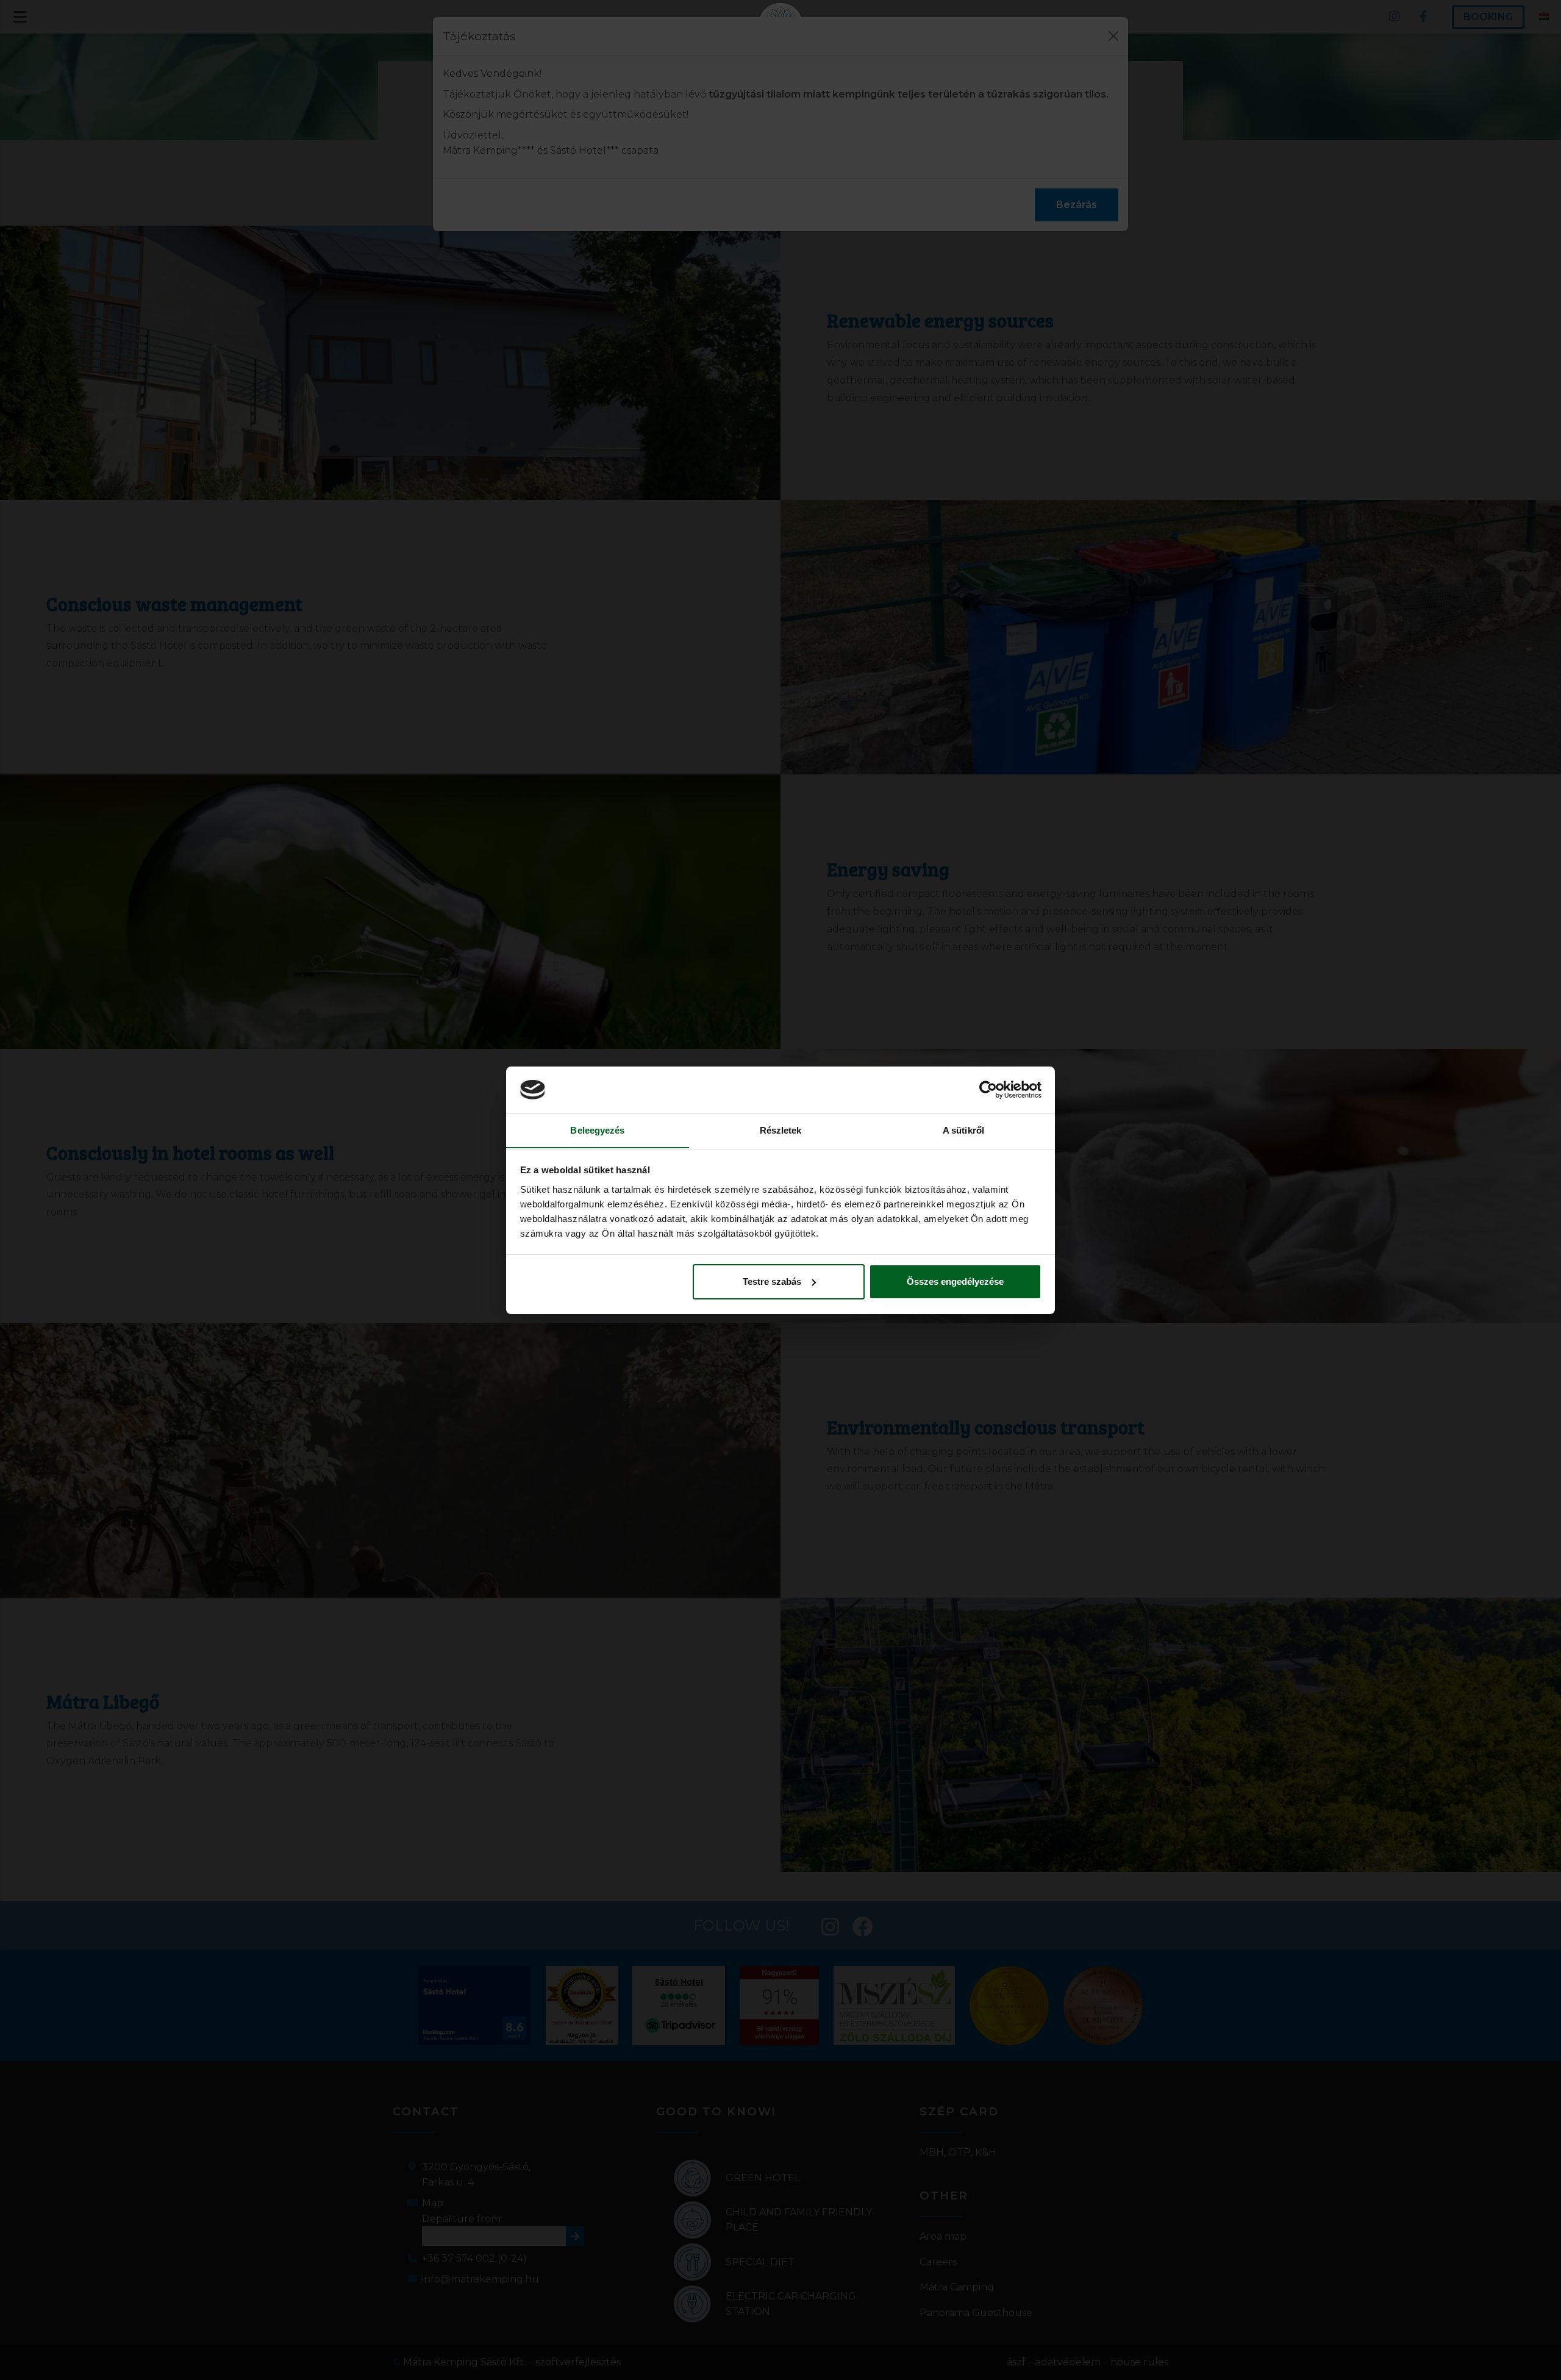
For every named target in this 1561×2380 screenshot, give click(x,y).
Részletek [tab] (781, 1130)
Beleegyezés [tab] (597, 1130)
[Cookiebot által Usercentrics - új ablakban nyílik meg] (988, 1090)
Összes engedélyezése (955, 1281)
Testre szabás (772, 1281)
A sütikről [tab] (963, 1130)
